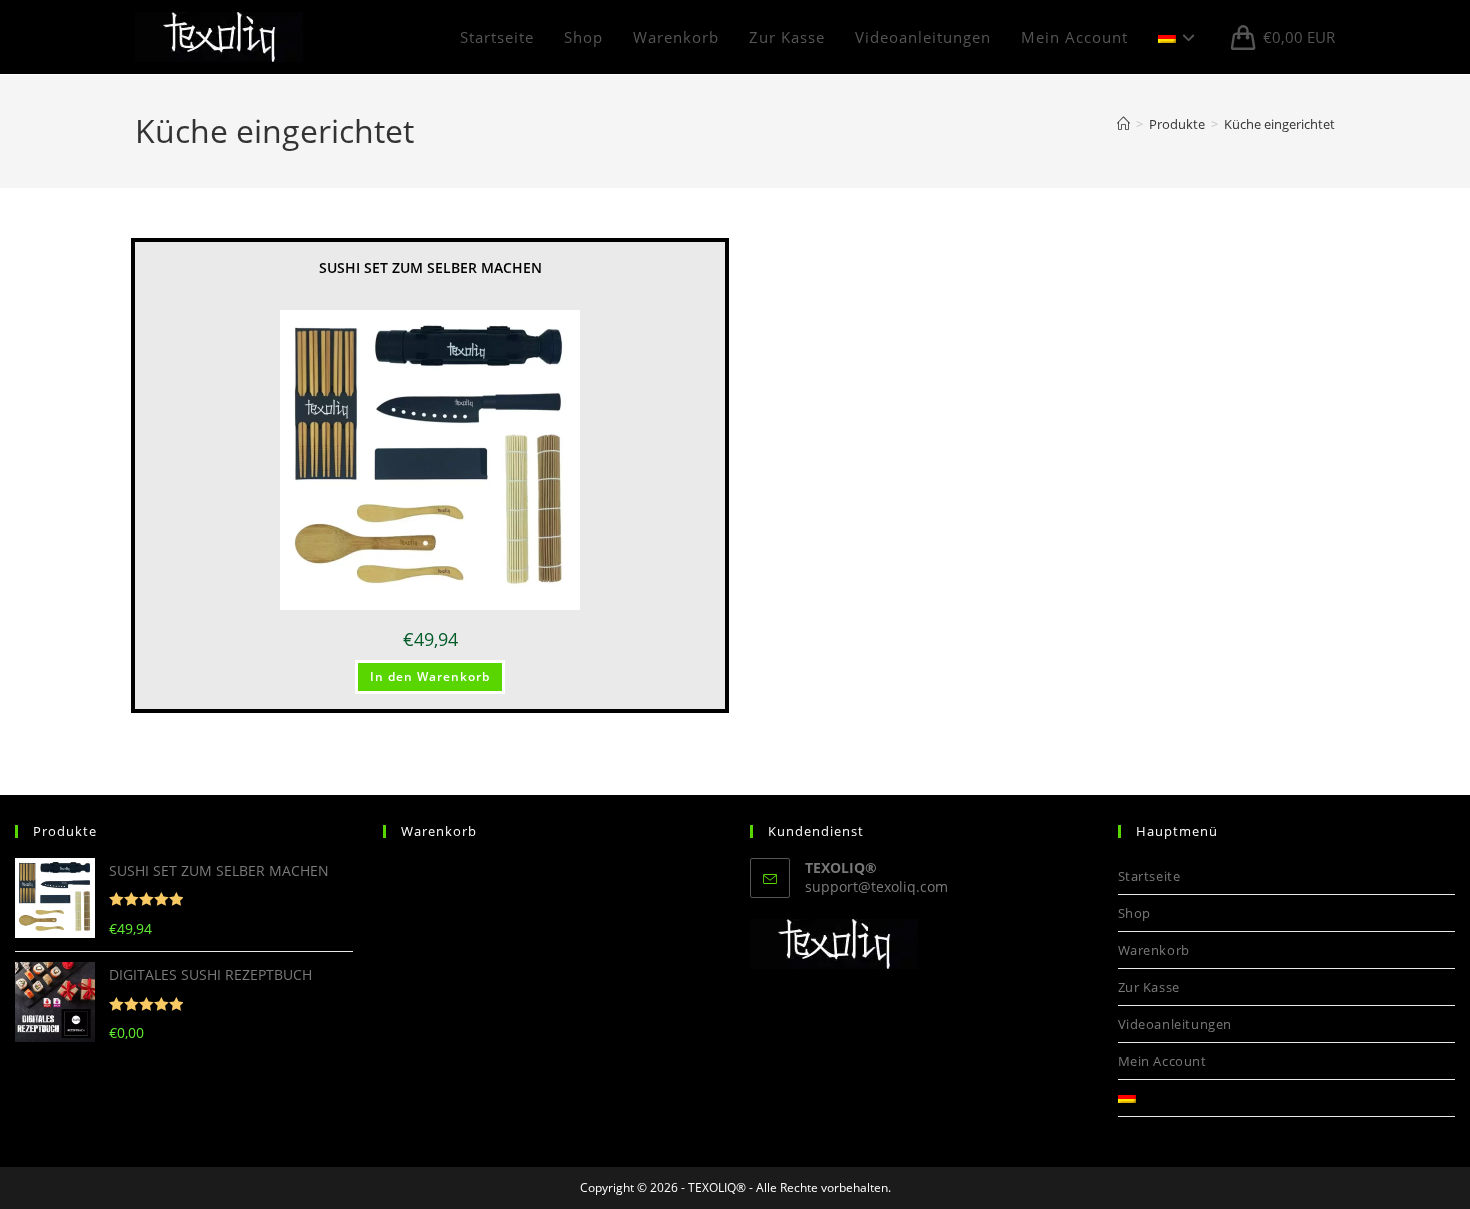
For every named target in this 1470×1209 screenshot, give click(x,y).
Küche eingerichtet (1279, 124)
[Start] (1123, 124)
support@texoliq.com (876, 886)
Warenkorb (1154, 950)
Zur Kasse (1149, 987)
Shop (1134, 913)
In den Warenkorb (430, 676)
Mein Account (1162, 1061)
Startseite (1149, 876)
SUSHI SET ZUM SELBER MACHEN (430, 267)
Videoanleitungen (1175, 1024)
